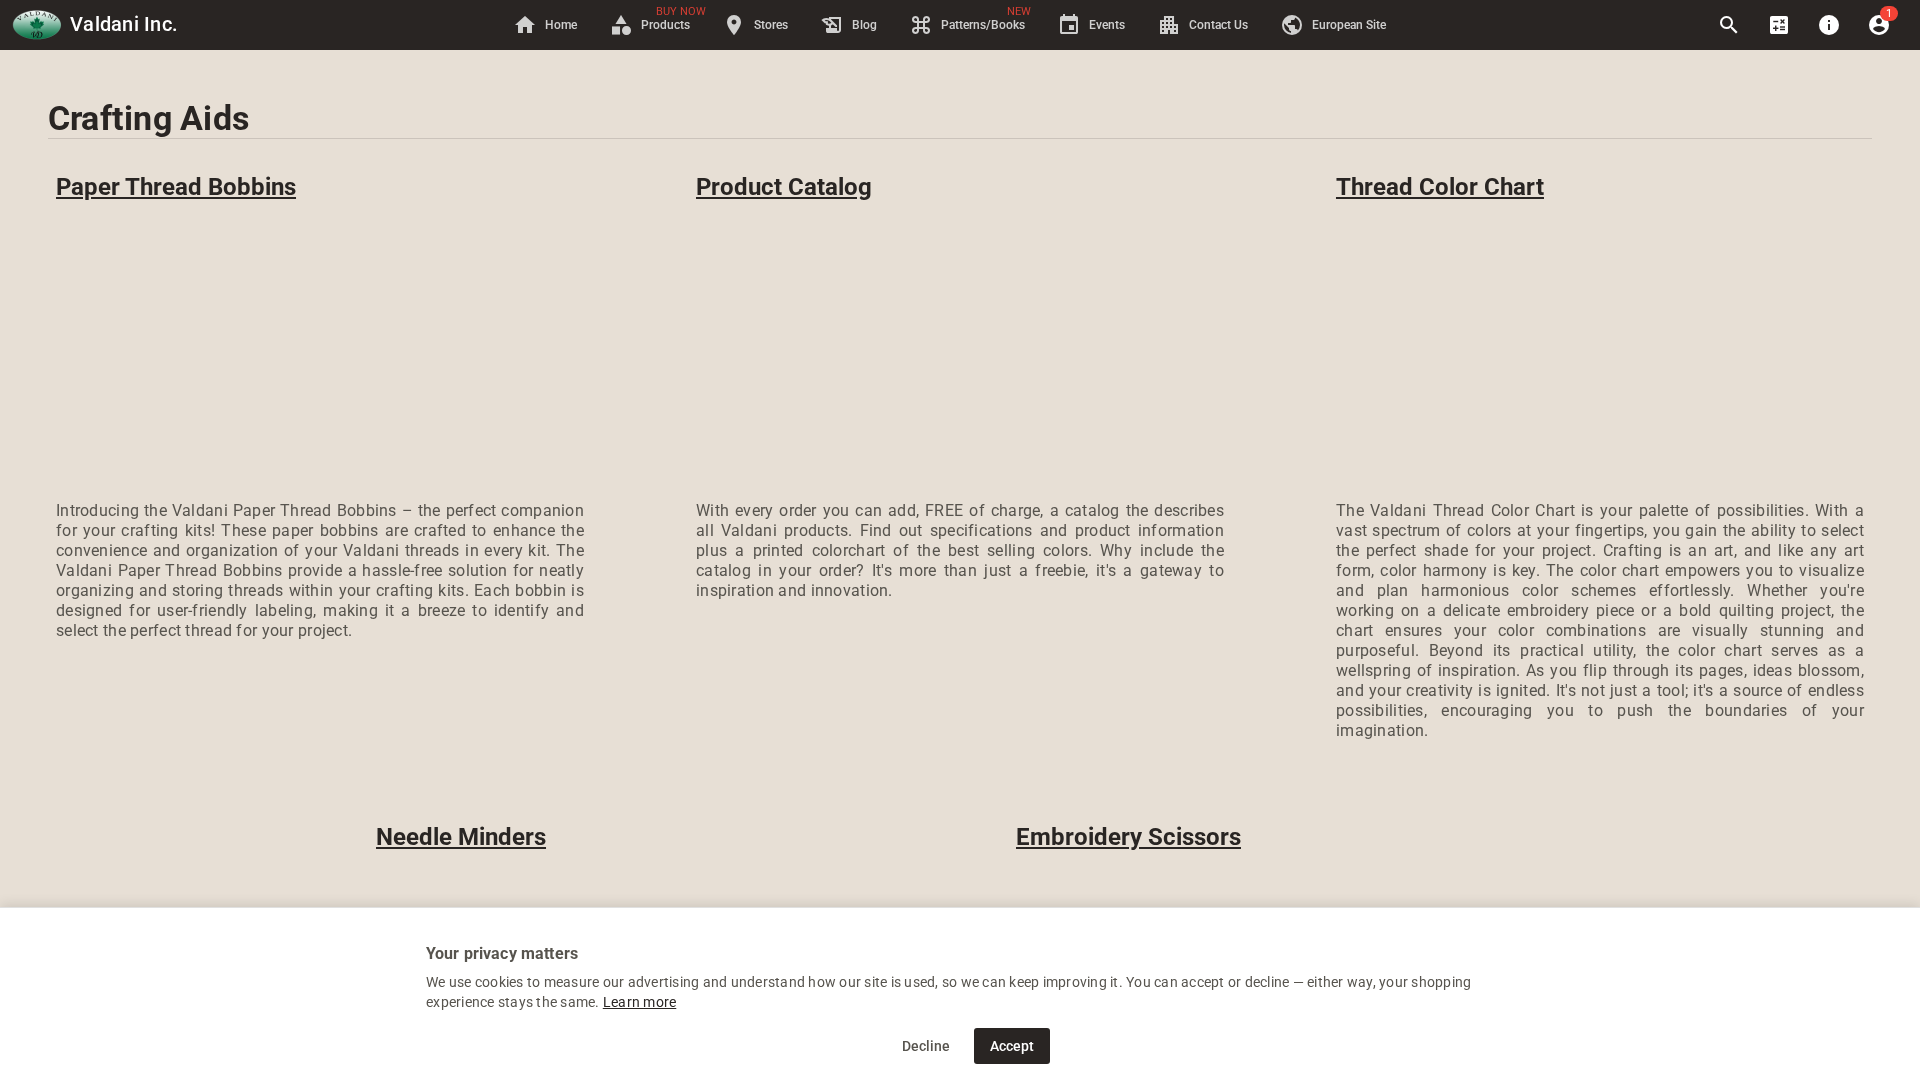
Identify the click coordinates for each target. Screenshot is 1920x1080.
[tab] (545, 25)
